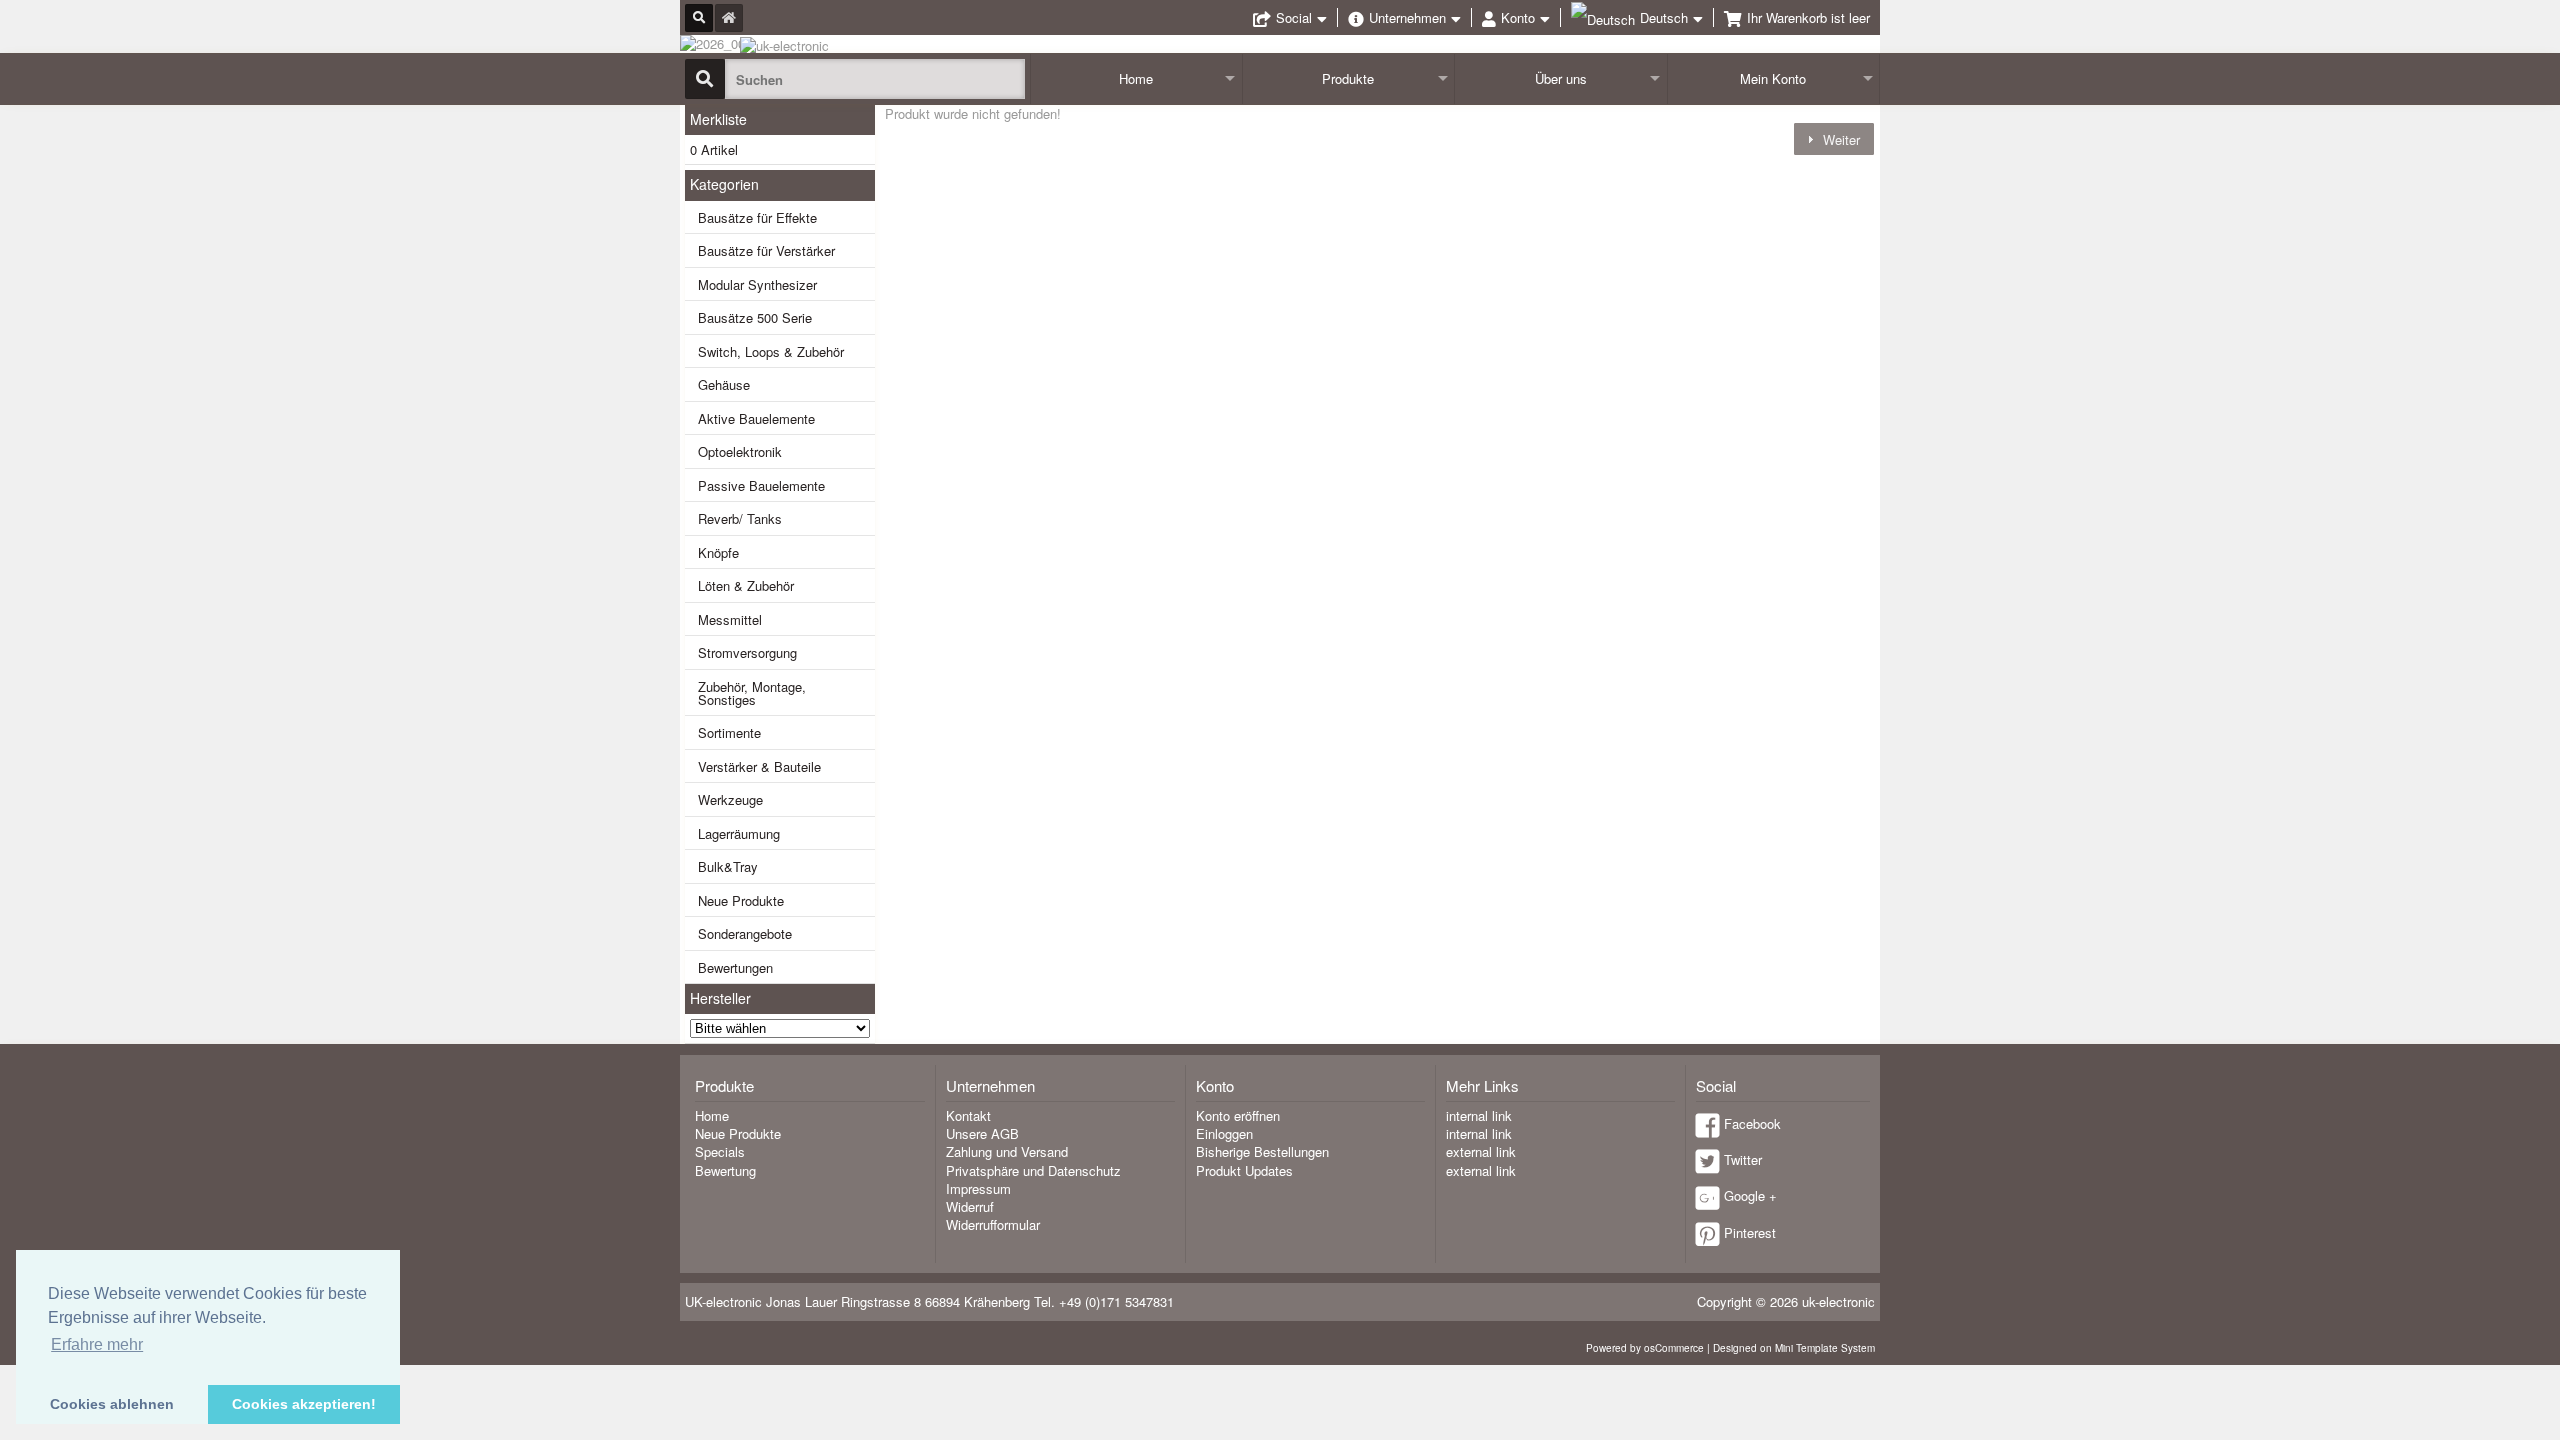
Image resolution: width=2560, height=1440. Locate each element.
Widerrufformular (993, 1224)
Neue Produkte (741, 900)
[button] (1833, 138)
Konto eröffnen (1238, 1115)
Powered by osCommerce (1645, 1348)
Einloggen (1224, 1133)
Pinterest (1750, 1232)
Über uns (1561, 78)
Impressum (978, 1188)
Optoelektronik (740, 451)
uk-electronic (1838, 1301)
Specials (720, 1151)
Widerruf (970, 1206)
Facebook (1752, 1123)
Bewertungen (735, 967)
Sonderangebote (745, 933)
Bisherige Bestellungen (1262, 1151)
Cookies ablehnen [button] (112, 1404)
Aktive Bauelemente (756, 418)
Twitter (1743, 1159)
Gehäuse (724, 384)
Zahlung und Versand (1007, 1151)
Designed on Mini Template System (1794, 1348)
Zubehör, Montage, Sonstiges (752, 693)
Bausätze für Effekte (757, 217)
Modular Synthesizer (757, 284)
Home (1136, 78)
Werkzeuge (730, 799)
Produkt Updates (1244, 1170)
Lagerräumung (739, 833)
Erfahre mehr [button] (97, 1344)
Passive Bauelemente (761, 485)
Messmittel (730, 619)
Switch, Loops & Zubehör (771, 351)
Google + (1750, 1195)
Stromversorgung (747, 652)
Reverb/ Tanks (740, 518)
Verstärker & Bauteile (759, 766)
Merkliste (718, 119)
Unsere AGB (982, 1133)
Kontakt (968, 1115)
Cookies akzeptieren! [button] (304, 1404)
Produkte (1348, 78)
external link (1481, 1151)
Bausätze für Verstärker (766, 250)
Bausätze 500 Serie (755, 317)
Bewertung (725, 1170)
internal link (1479, 1115)
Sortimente (729, 732)
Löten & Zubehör (746, 585)
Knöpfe (718, 552)
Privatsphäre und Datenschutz (1033, 1170)
